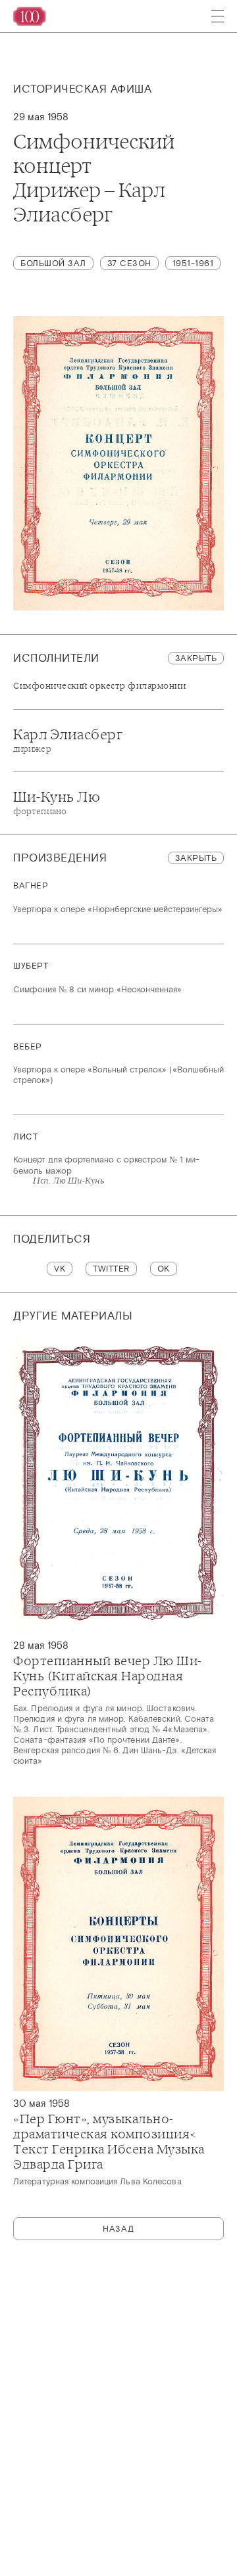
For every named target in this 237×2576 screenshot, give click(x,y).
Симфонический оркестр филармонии (99, 686)
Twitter (111, 1269)
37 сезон (129, 263)
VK (60, 1269)
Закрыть (196, 658)
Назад (118, 2229)
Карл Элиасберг (68, 740)
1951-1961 (193, 263)
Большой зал (53, 263)
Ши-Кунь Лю (57, 802)
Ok (164, 1269)
